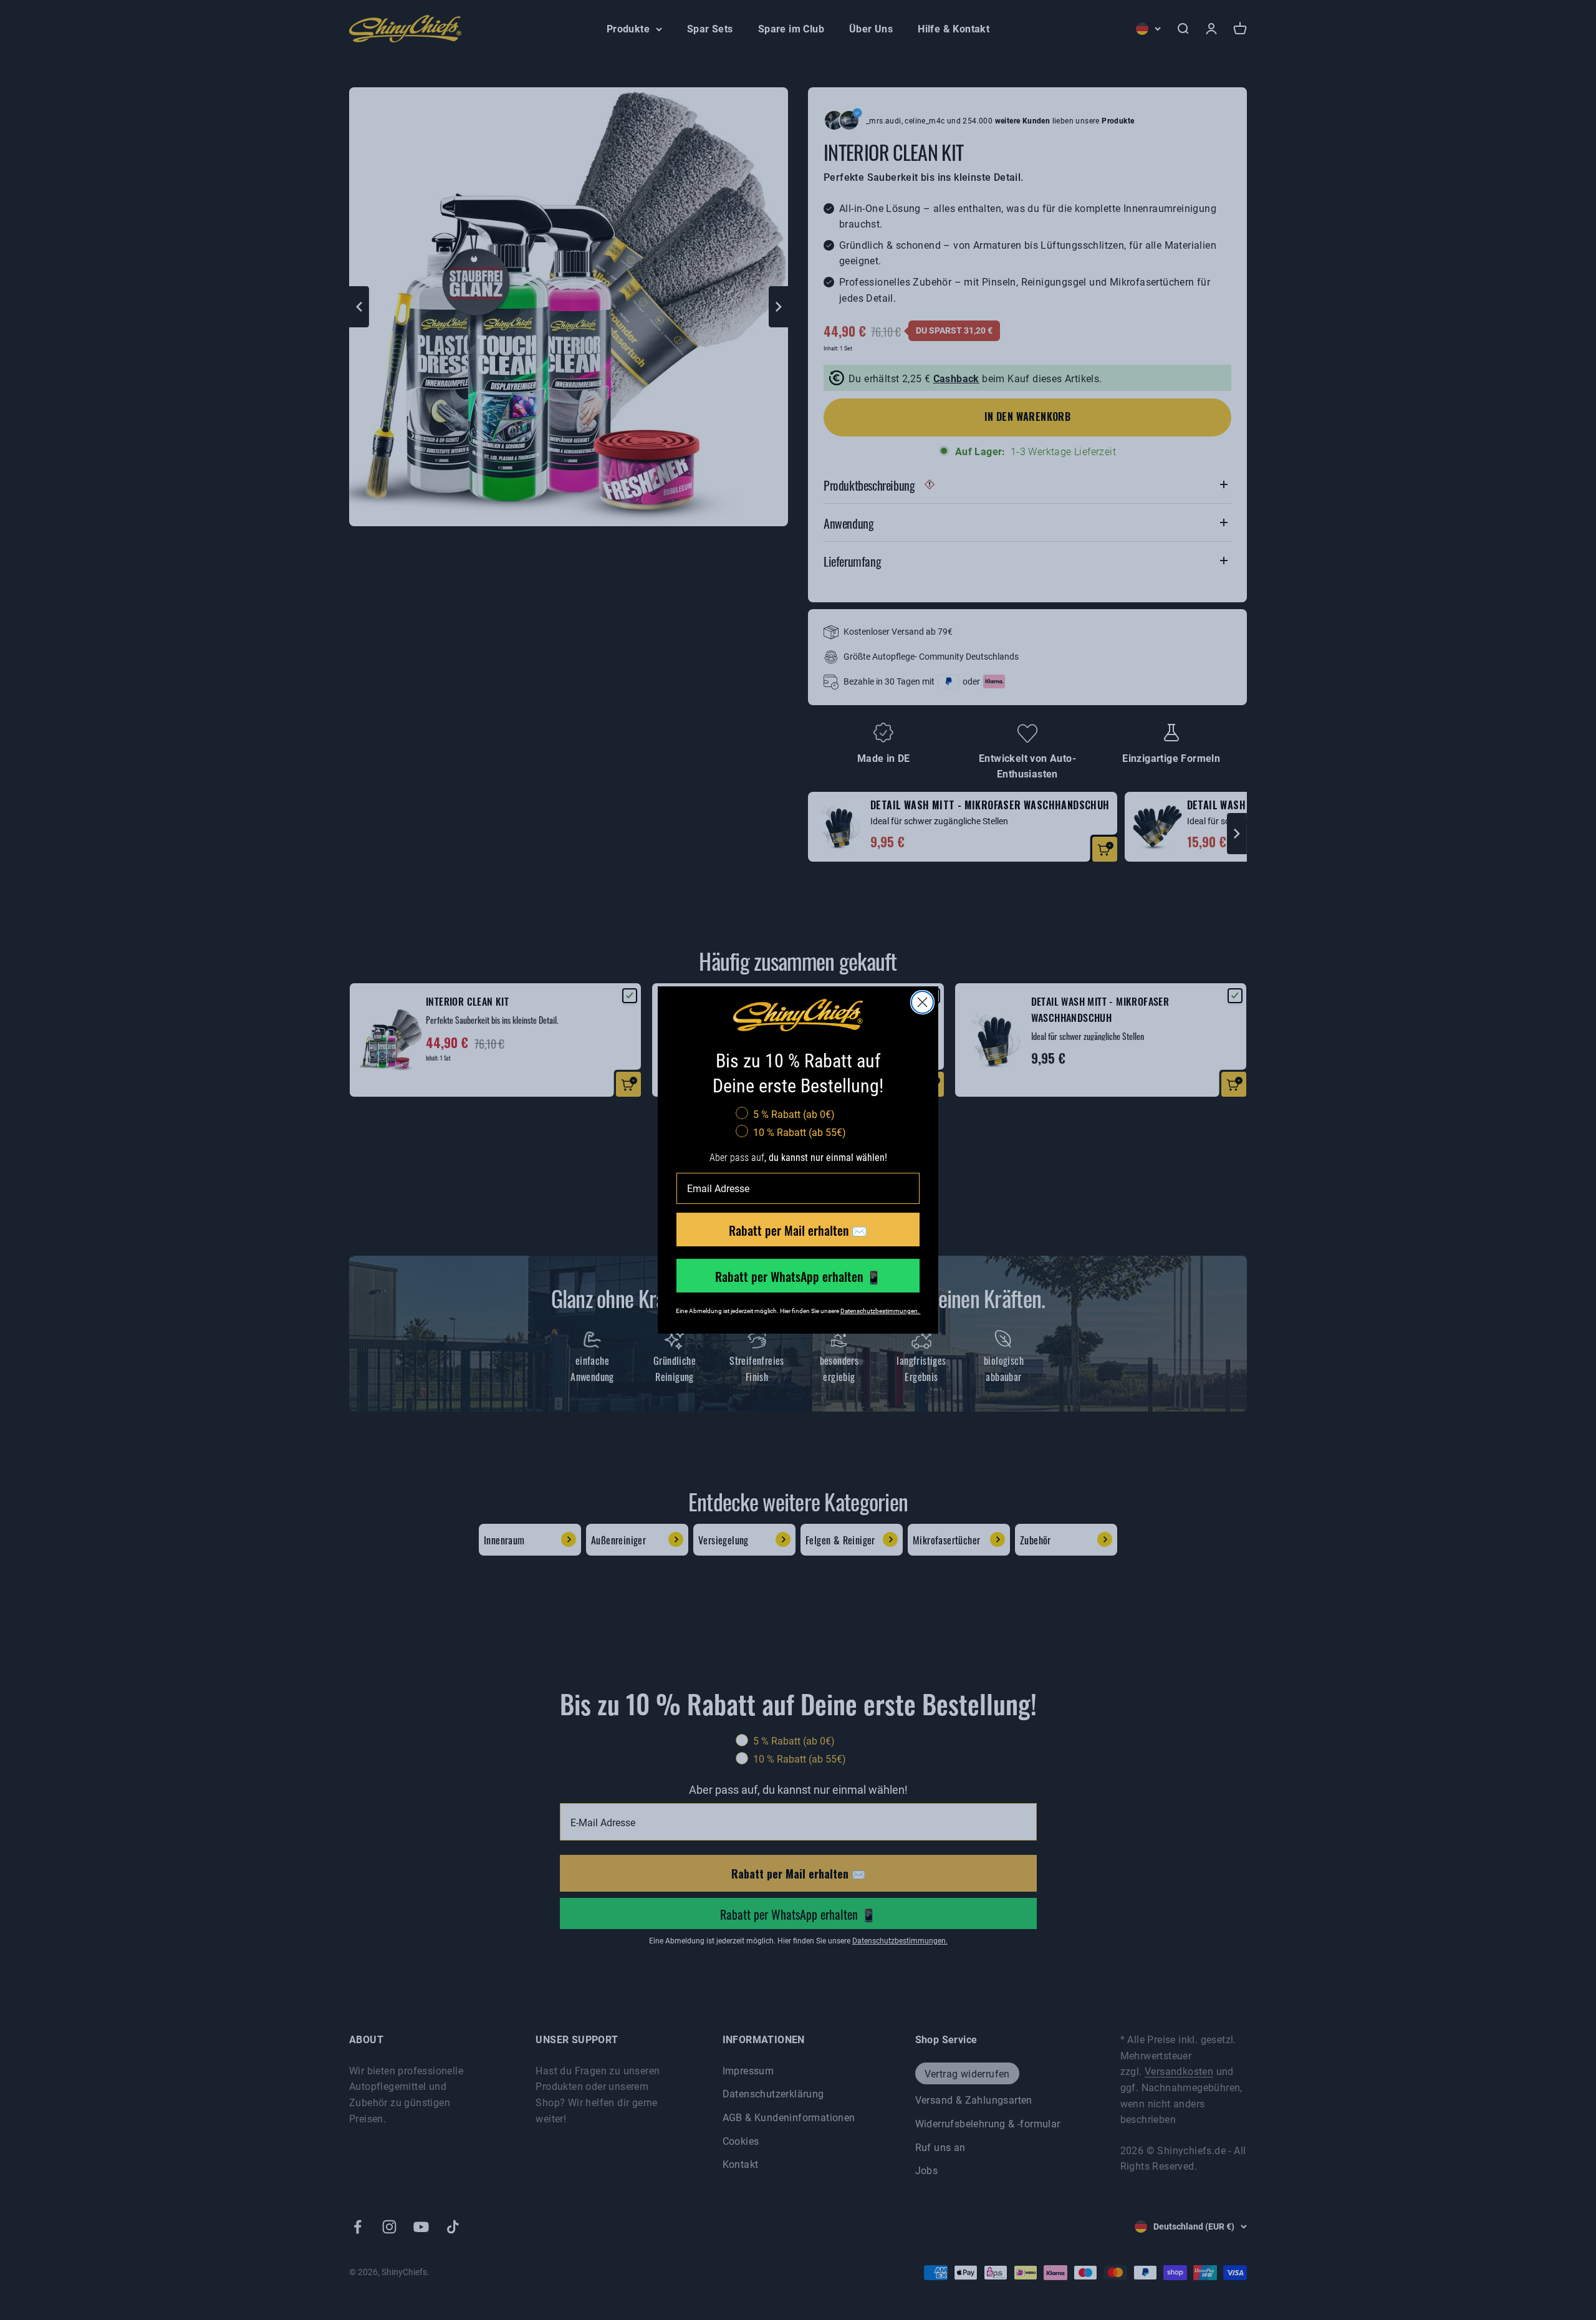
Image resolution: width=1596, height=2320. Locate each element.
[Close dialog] (922, 1002)
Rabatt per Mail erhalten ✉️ (798, 1230)
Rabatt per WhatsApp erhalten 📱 (798, 1276)
